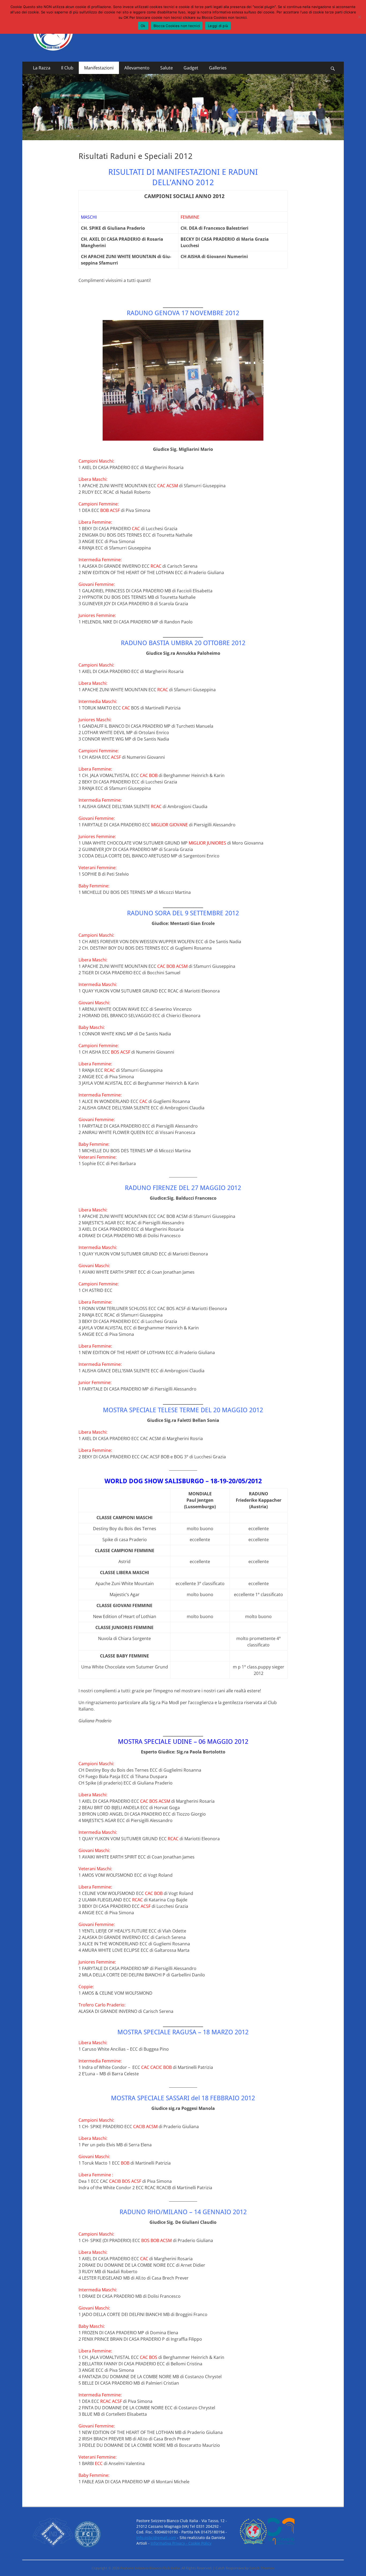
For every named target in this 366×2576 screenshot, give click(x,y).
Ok (143, 26)
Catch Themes (262, 2568)
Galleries (218, 68)
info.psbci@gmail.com (156, 2538)
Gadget (191, 68)
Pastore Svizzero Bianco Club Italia (150, 2568)
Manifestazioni (99, 68)
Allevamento (137, 68)
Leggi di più (218, 26)
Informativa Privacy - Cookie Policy (181, 2543)
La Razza (42, 68)
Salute (167, 68)
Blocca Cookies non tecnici (177, 26)
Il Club (67, 68)
